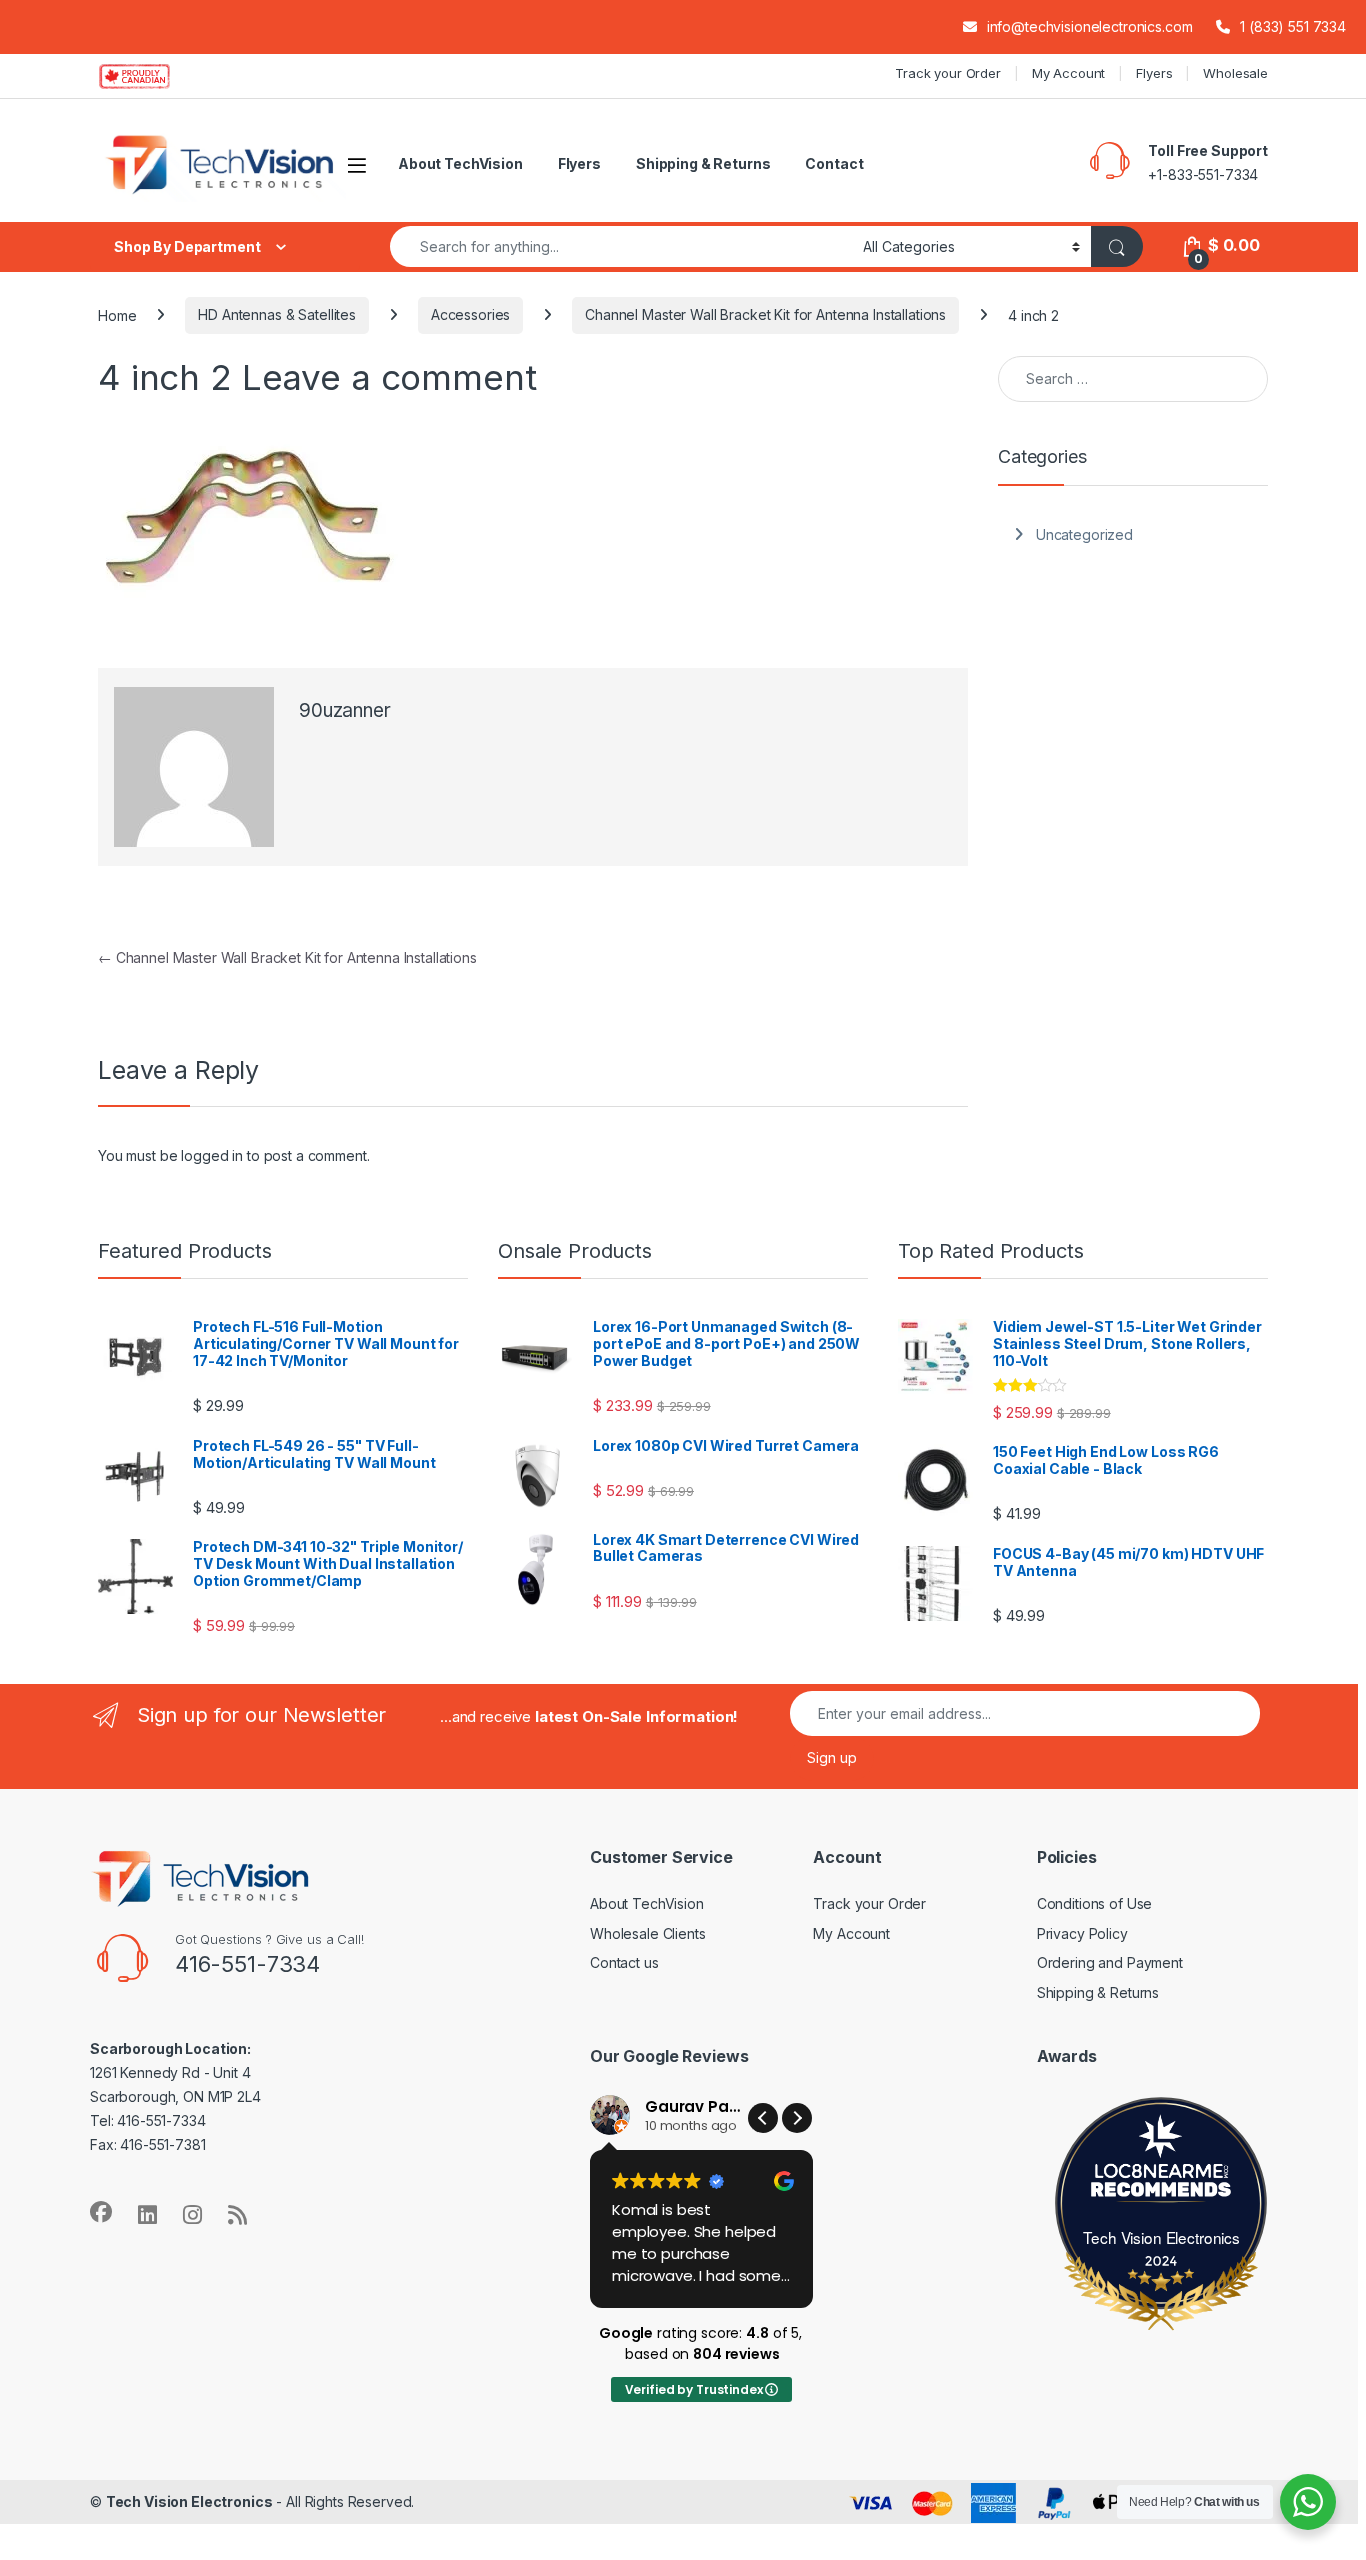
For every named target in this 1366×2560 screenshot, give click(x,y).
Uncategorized (1084, 534)
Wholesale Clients (648, 1933)
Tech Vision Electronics (1161, 2237)
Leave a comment (389, 377)
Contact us (624, 1962)
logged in (212, 1155)
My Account (1069, 73)
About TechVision (460, 163)
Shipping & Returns (703, 163)
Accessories (470, 314)
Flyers (1154, 73)
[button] (797, 2118)
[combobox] (621, 246)
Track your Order (948, 73)
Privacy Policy (1082, 1933)
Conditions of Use (1095, 1903)
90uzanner (345, 710)
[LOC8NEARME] (1162, 2175)
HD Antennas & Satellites (277, 314)
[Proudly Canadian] (150, 76)
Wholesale (1235, 73)
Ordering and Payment (1110, 1962)
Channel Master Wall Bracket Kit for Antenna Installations (765, 314)
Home (117, 314)
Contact (834, 163)
